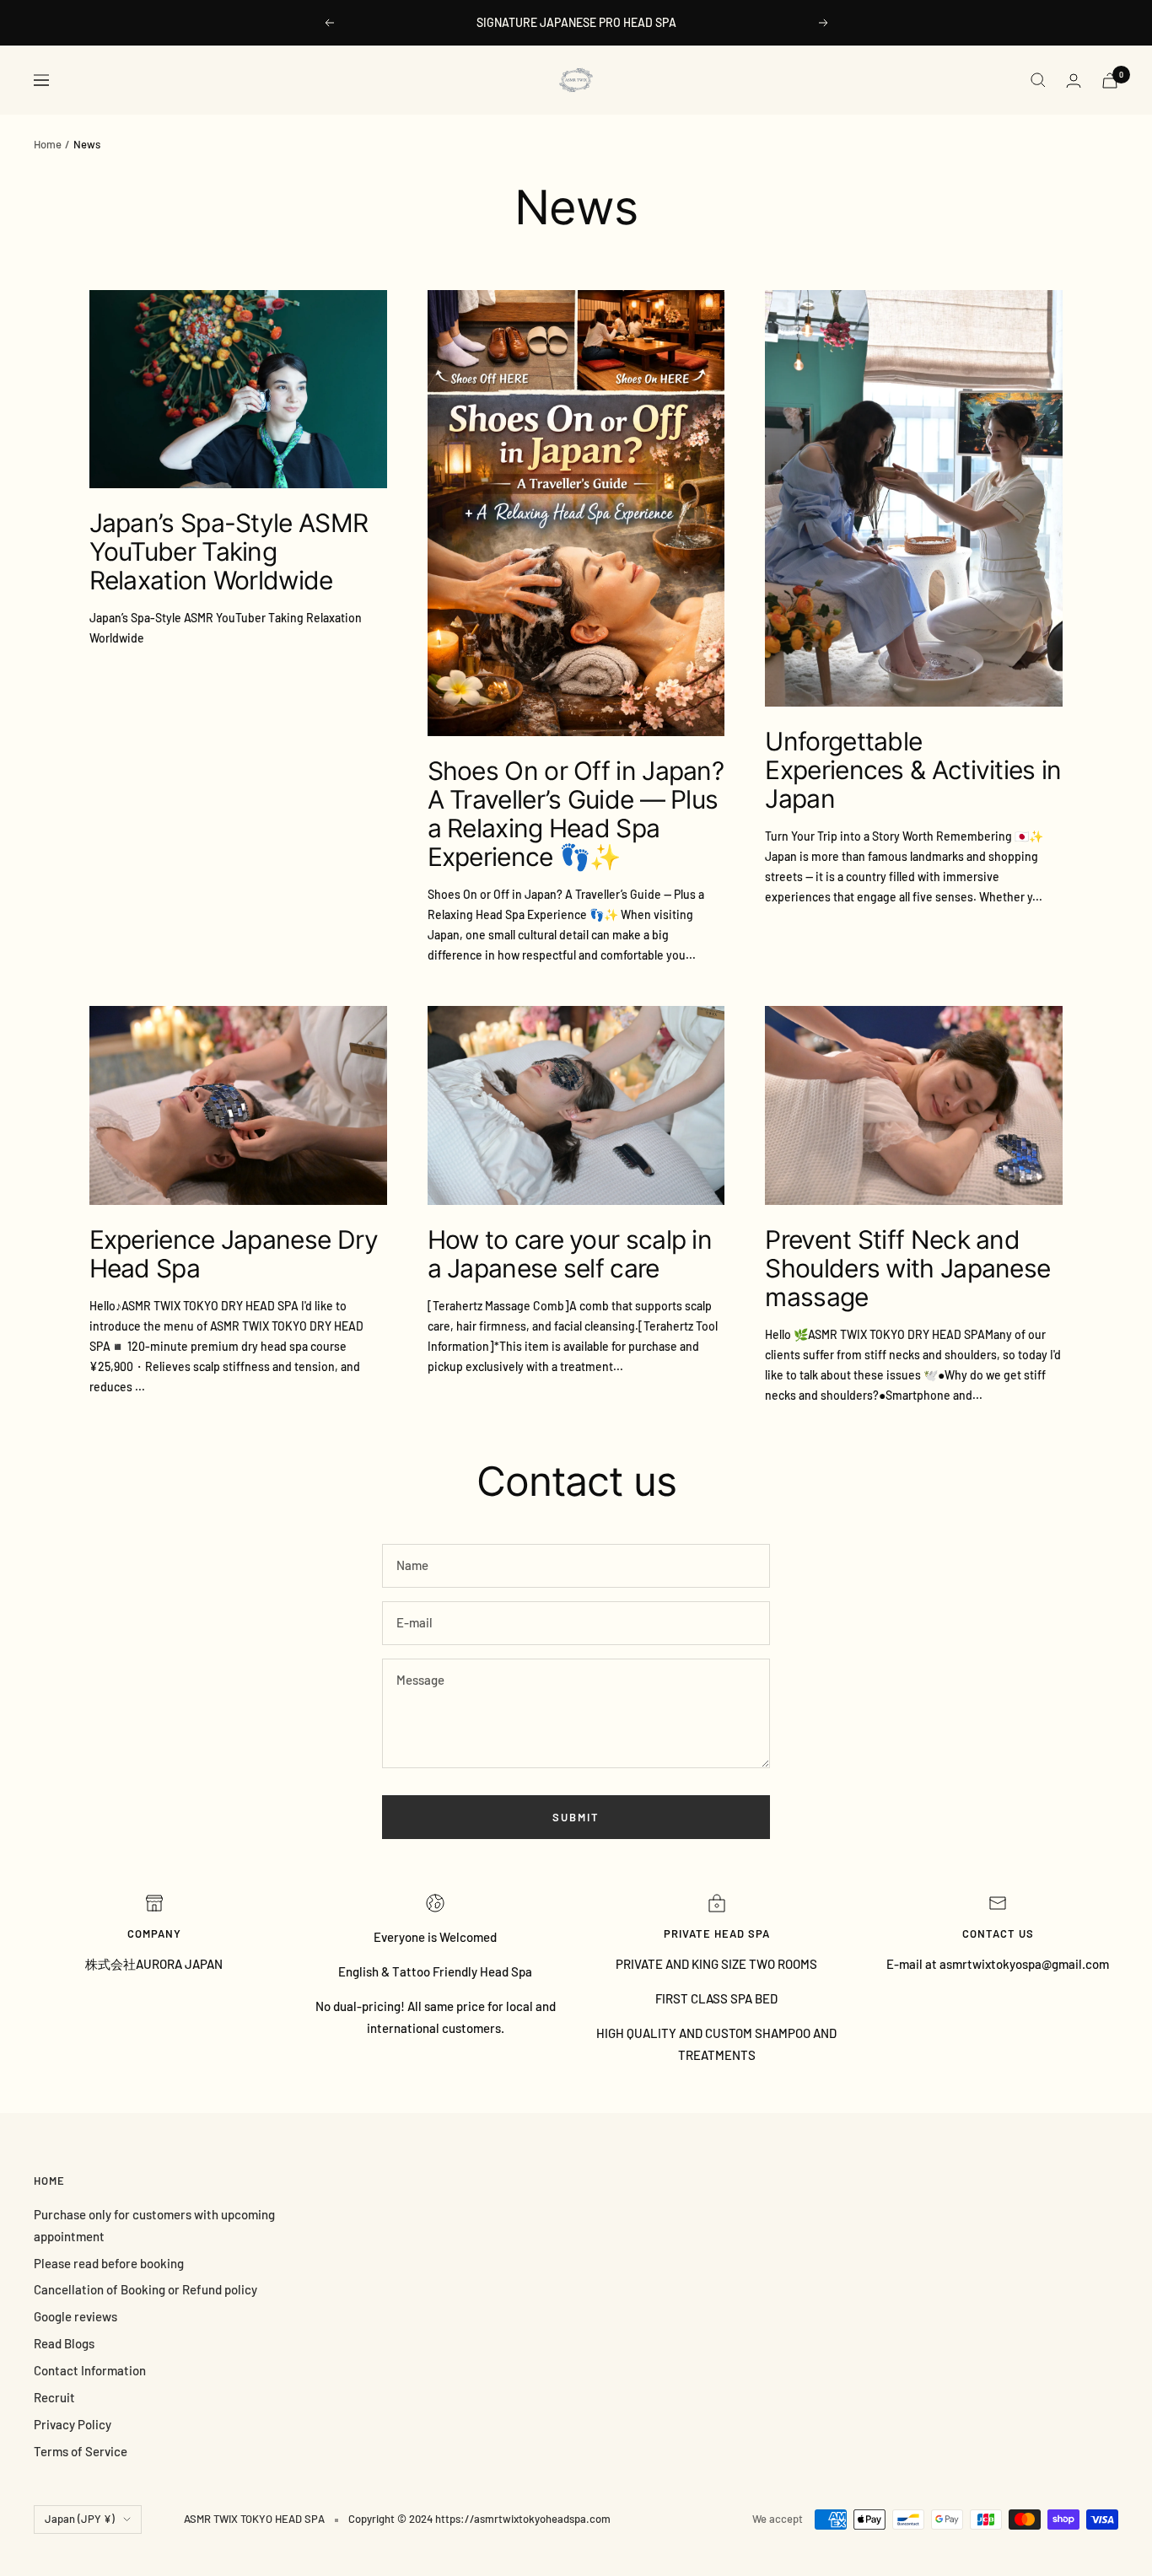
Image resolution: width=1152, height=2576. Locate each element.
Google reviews (75, 2316)
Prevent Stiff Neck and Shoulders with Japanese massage (907, 1268)
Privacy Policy (73, 2424)
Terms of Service (81, 2451)
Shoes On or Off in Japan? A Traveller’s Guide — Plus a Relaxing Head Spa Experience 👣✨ (576, 814)
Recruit (54, 2397)
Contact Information (90, 2370)
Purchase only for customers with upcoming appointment (154, 2225)
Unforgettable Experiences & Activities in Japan (913, 770)
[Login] (1074, 81)
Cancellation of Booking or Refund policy (145, 2289)
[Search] (1038, 80)
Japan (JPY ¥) (80, 2519)
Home (48, 144)
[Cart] (1110, 81)
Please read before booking (109, 2263)
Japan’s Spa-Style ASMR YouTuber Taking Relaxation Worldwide (229, 551)
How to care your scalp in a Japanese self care (570, 1254)
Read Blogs (64, 2343)
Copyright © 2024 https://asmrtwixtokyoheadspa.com (479, 2519)
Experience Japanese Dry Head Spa (234, 1254)
